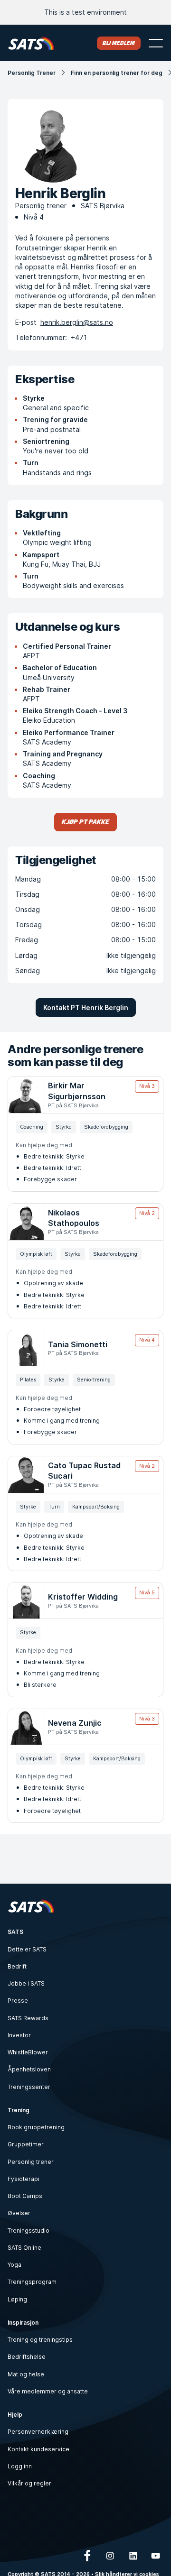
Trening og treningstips (40, 2340)
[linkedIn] (133, 2556)
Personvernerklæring (38, 2432)
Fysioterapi (24, 2179)
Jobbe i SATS (26, 1983)
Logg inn (20, 2466)
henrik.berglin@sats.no (77, 322)
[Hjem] (31, 43)
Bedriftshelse (27, 2357)
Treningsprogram (32, 2282)
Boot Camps (25, 2196)
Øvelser (19, 2213)
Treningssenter (29, 2087)
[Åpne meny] (156, 43)
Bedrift (17, 1966)
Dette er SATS (27, 1949)
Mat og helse (26, 2374)
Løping (17, 2299)
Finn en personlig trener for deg (117, 73)
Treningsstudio (28, 2231)
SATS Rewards (28, 2018)
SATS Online (24, 2248)
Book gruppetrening (36, 2127)
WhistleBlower (28, 2052)
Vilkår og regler (29, 2483)
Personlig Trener (32, 73)
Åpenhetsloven (29, 2069)
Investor (19, 2035)
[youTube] (156, 2556)
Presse (18, 2001)
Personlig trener (31, 2162)
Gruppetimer (26, 2144)
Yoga (14, 2265)
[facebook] (87, 2556)
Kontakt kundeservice (38, 2449)
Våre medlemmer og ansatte (48, 2391)
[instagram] (110, 2556)
